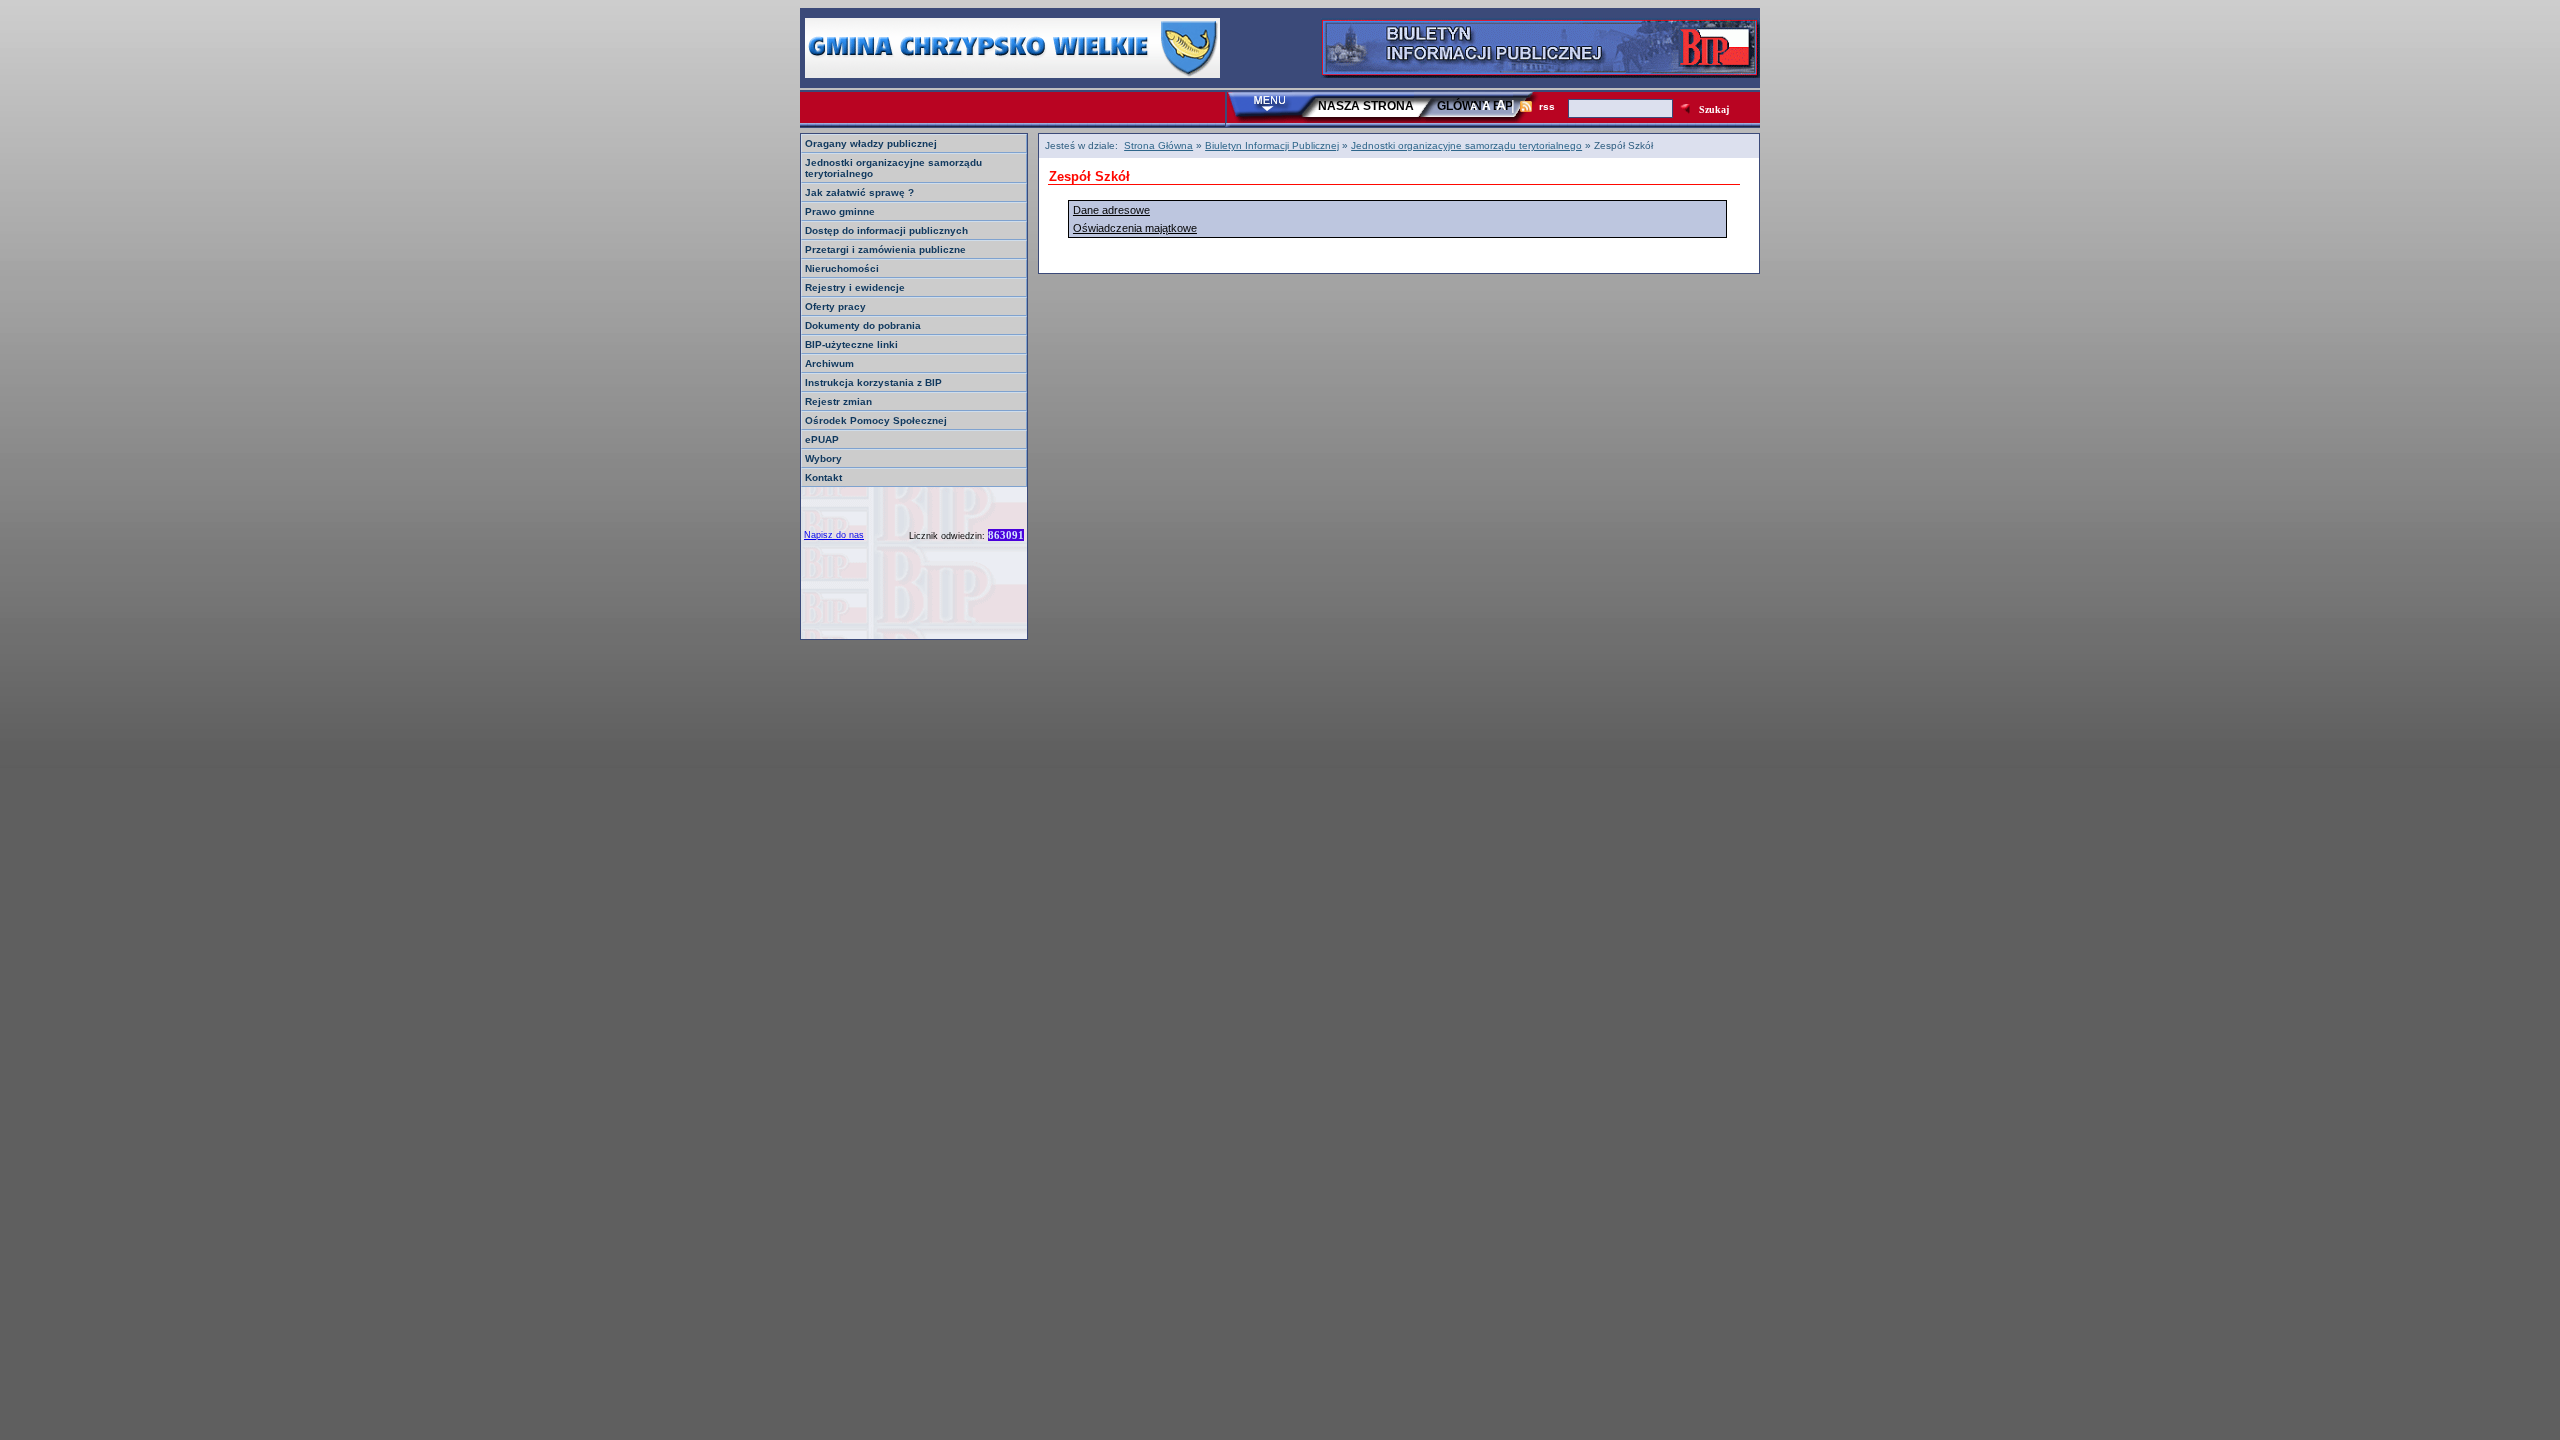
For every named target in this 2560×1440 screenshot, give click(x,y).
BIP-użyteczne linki (851, 344)
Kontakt (823, 477)
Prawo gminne (840, 211)
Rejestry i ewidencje (855, 287)
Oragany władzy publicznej (871, 143)
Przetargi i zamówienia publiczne (885, 249)
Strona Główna (1158, 145)
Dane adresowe (1111, 210)
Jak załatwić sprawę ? (859, 192)
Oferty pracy (835, 306)
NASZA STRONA (1366, 106)
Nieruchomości (842, 268)
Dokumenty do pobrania (863, 325)
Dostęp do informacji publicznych (886, 230)
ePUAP (822, 439)
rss (1547, 106)
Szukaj (1714, 109)
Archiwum (829, 363)
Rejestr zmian (838, 401)
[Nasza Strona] (1012, 72)
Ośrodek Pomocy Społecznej (876, 420)
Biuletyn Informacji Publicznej (1272, 145)
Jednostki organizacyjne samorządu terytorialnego (1466, 145)
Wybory (823, 458)
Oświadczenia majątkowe (1135, 228)
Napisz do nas (834, 535)
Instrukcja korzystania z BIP (873, 382)
